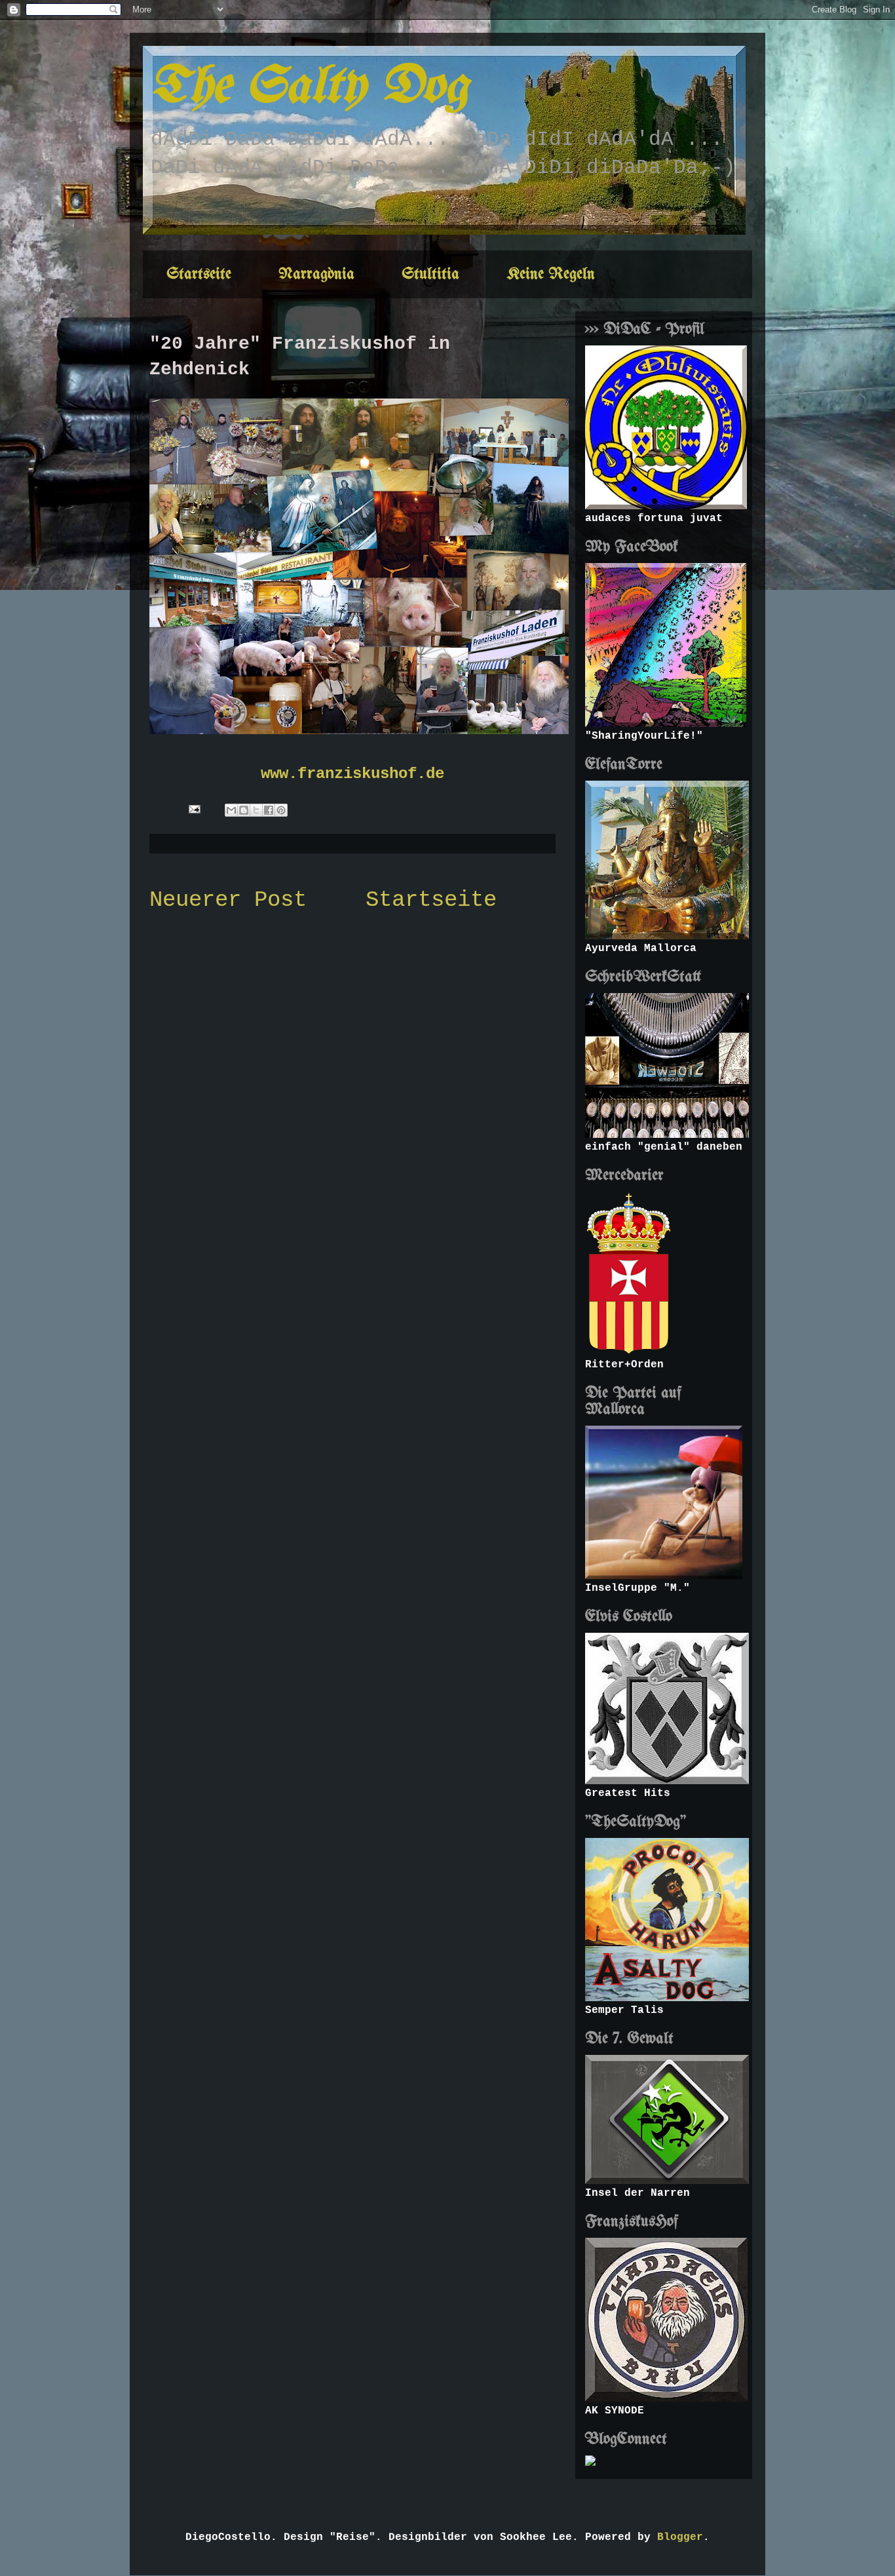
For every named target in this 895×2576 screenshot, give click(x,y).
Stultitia (430, 274)
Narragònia (316, 274)
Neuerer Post (228, 900)
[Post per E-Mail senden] (195, 809)
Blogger (680, 2537)
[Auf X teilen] (256, 810)
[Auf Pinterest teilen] (281, 810)
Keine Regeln (551, 274)
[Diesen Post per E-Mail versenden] (231, 810)
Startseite (199, 274)
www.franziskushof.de (352, 774)
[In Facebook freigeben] (269, 810)
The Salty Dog (309, 88)
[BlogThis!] (244, 810)
